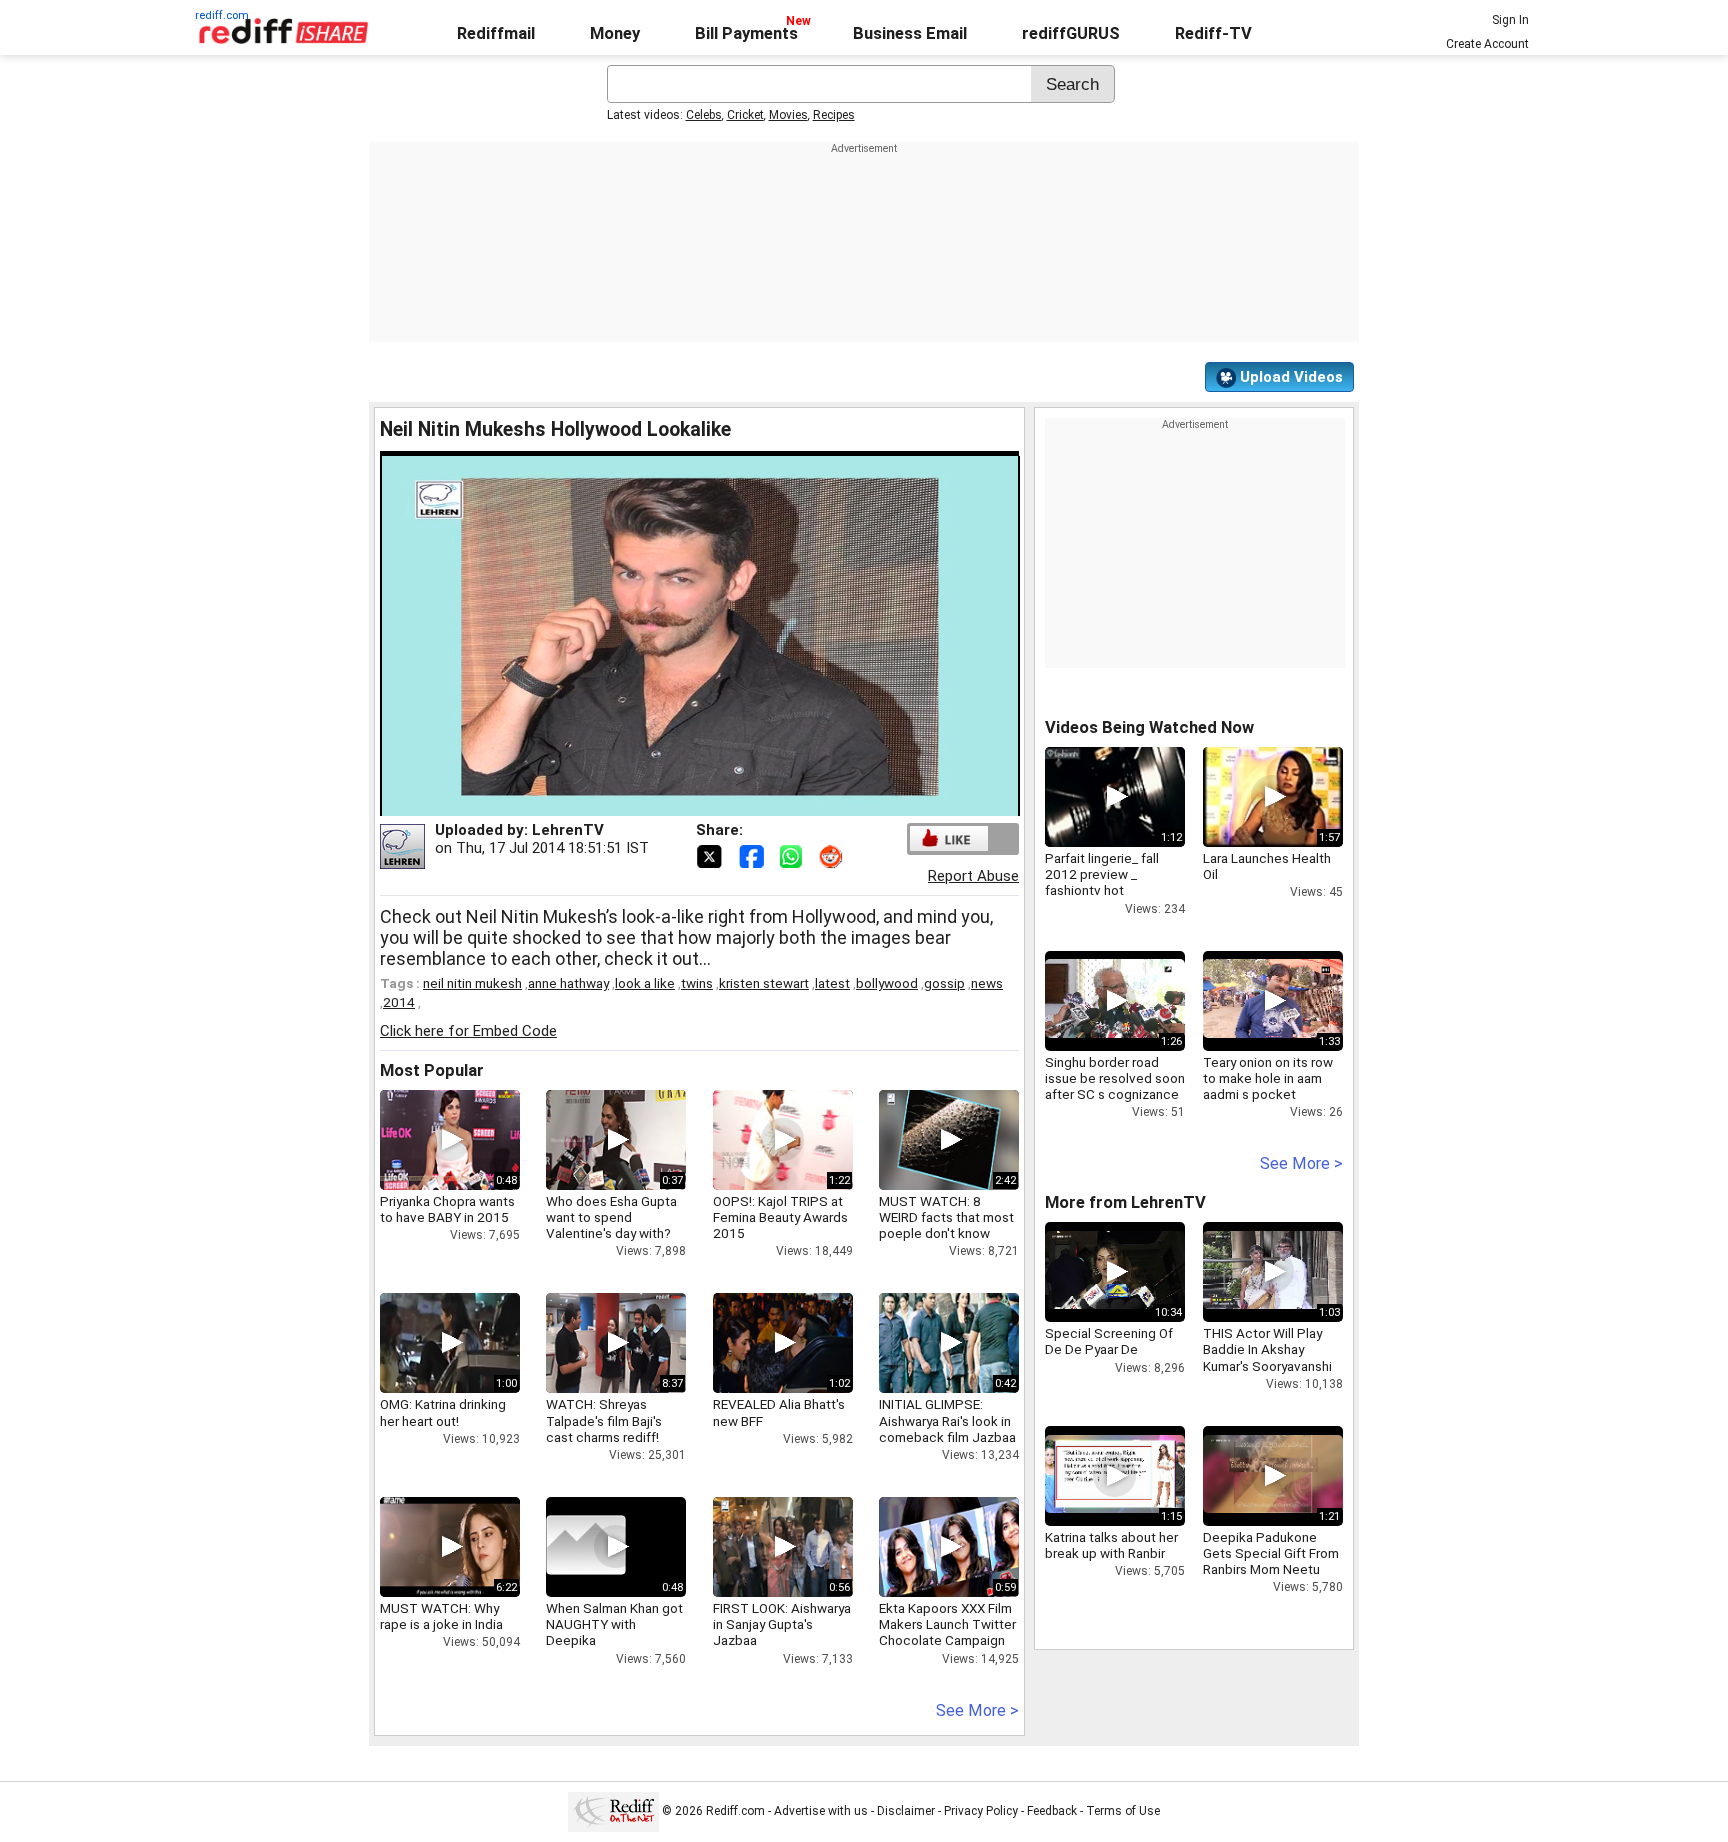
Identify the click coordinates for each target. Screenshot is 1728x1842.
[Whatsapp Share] (795, 855)
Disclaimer (906, 1811)
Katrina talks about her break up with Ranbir (1111, 1545)
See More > (977, 1710)
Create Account (1487, 44)
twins (697, 983)
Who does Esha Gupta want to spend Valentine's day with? (611, 1217)
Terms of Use (1123, 1811)
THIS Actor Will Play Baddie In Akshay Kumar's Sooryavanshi (1267, 1349)
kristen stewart (764, 983)
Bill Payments (746, 33)
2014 (399, 1002)
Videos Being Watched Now (1149, 727)
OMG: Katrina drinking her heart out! (443, 1412)
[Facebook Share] (753, 855)
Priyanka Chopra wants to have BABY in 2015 (447, 1209)
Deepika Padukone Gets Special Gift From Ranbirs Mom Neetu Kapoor (1271, 1561)
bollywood (887, 983)
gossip (944, 983)
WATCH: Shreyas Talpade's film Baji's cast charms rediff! (604, 1420)
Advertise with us (821, 1811)
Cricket (745, 115)
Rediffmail (496, 33)
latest (832, 983)
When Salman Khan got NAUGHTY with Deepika (614, 1624)
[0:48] (586, 1547)
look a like (645, 983)
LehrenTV (568, 830)
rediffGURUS (1071, 33)
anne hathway (568, 983)
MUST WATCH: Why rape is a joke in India (441, 1616)
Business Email (910, 33)
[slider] (678, 801)
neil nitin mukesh (472, 983)
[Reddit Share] (833, 855)
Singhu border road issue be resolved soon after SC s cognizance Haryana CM (1115, 1086)
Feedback (1052, 1811)
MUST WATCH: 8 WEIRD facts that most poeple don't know (946, 1217)
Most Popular (432, 1070)
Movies (788, 115)
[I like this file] (949, 838)
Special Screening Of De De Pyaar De (1109, 1341)
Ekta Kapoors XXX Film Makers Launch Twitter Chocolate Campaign (947, 1624)
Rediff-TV (1213, 33)
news (987, 983)
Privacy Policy (981, 1811)
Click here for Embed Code (468, 1031)
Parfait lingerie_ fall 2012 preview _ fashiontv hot (1102, 874)
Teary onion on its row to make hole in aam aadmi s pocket (1268, 1078)
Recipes (834, 115)
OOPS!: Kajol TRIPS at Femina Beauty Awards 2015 (780, 1217)
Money (615, 33)
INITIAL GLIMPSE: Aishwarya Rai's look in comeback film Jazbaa (947, 1420)
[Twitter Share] (711, 855)
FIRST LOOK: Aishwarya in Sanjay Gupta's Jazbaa (782, 1624)
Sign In (1510, 20)
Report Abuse (973, 876)
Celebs (704, 115)
